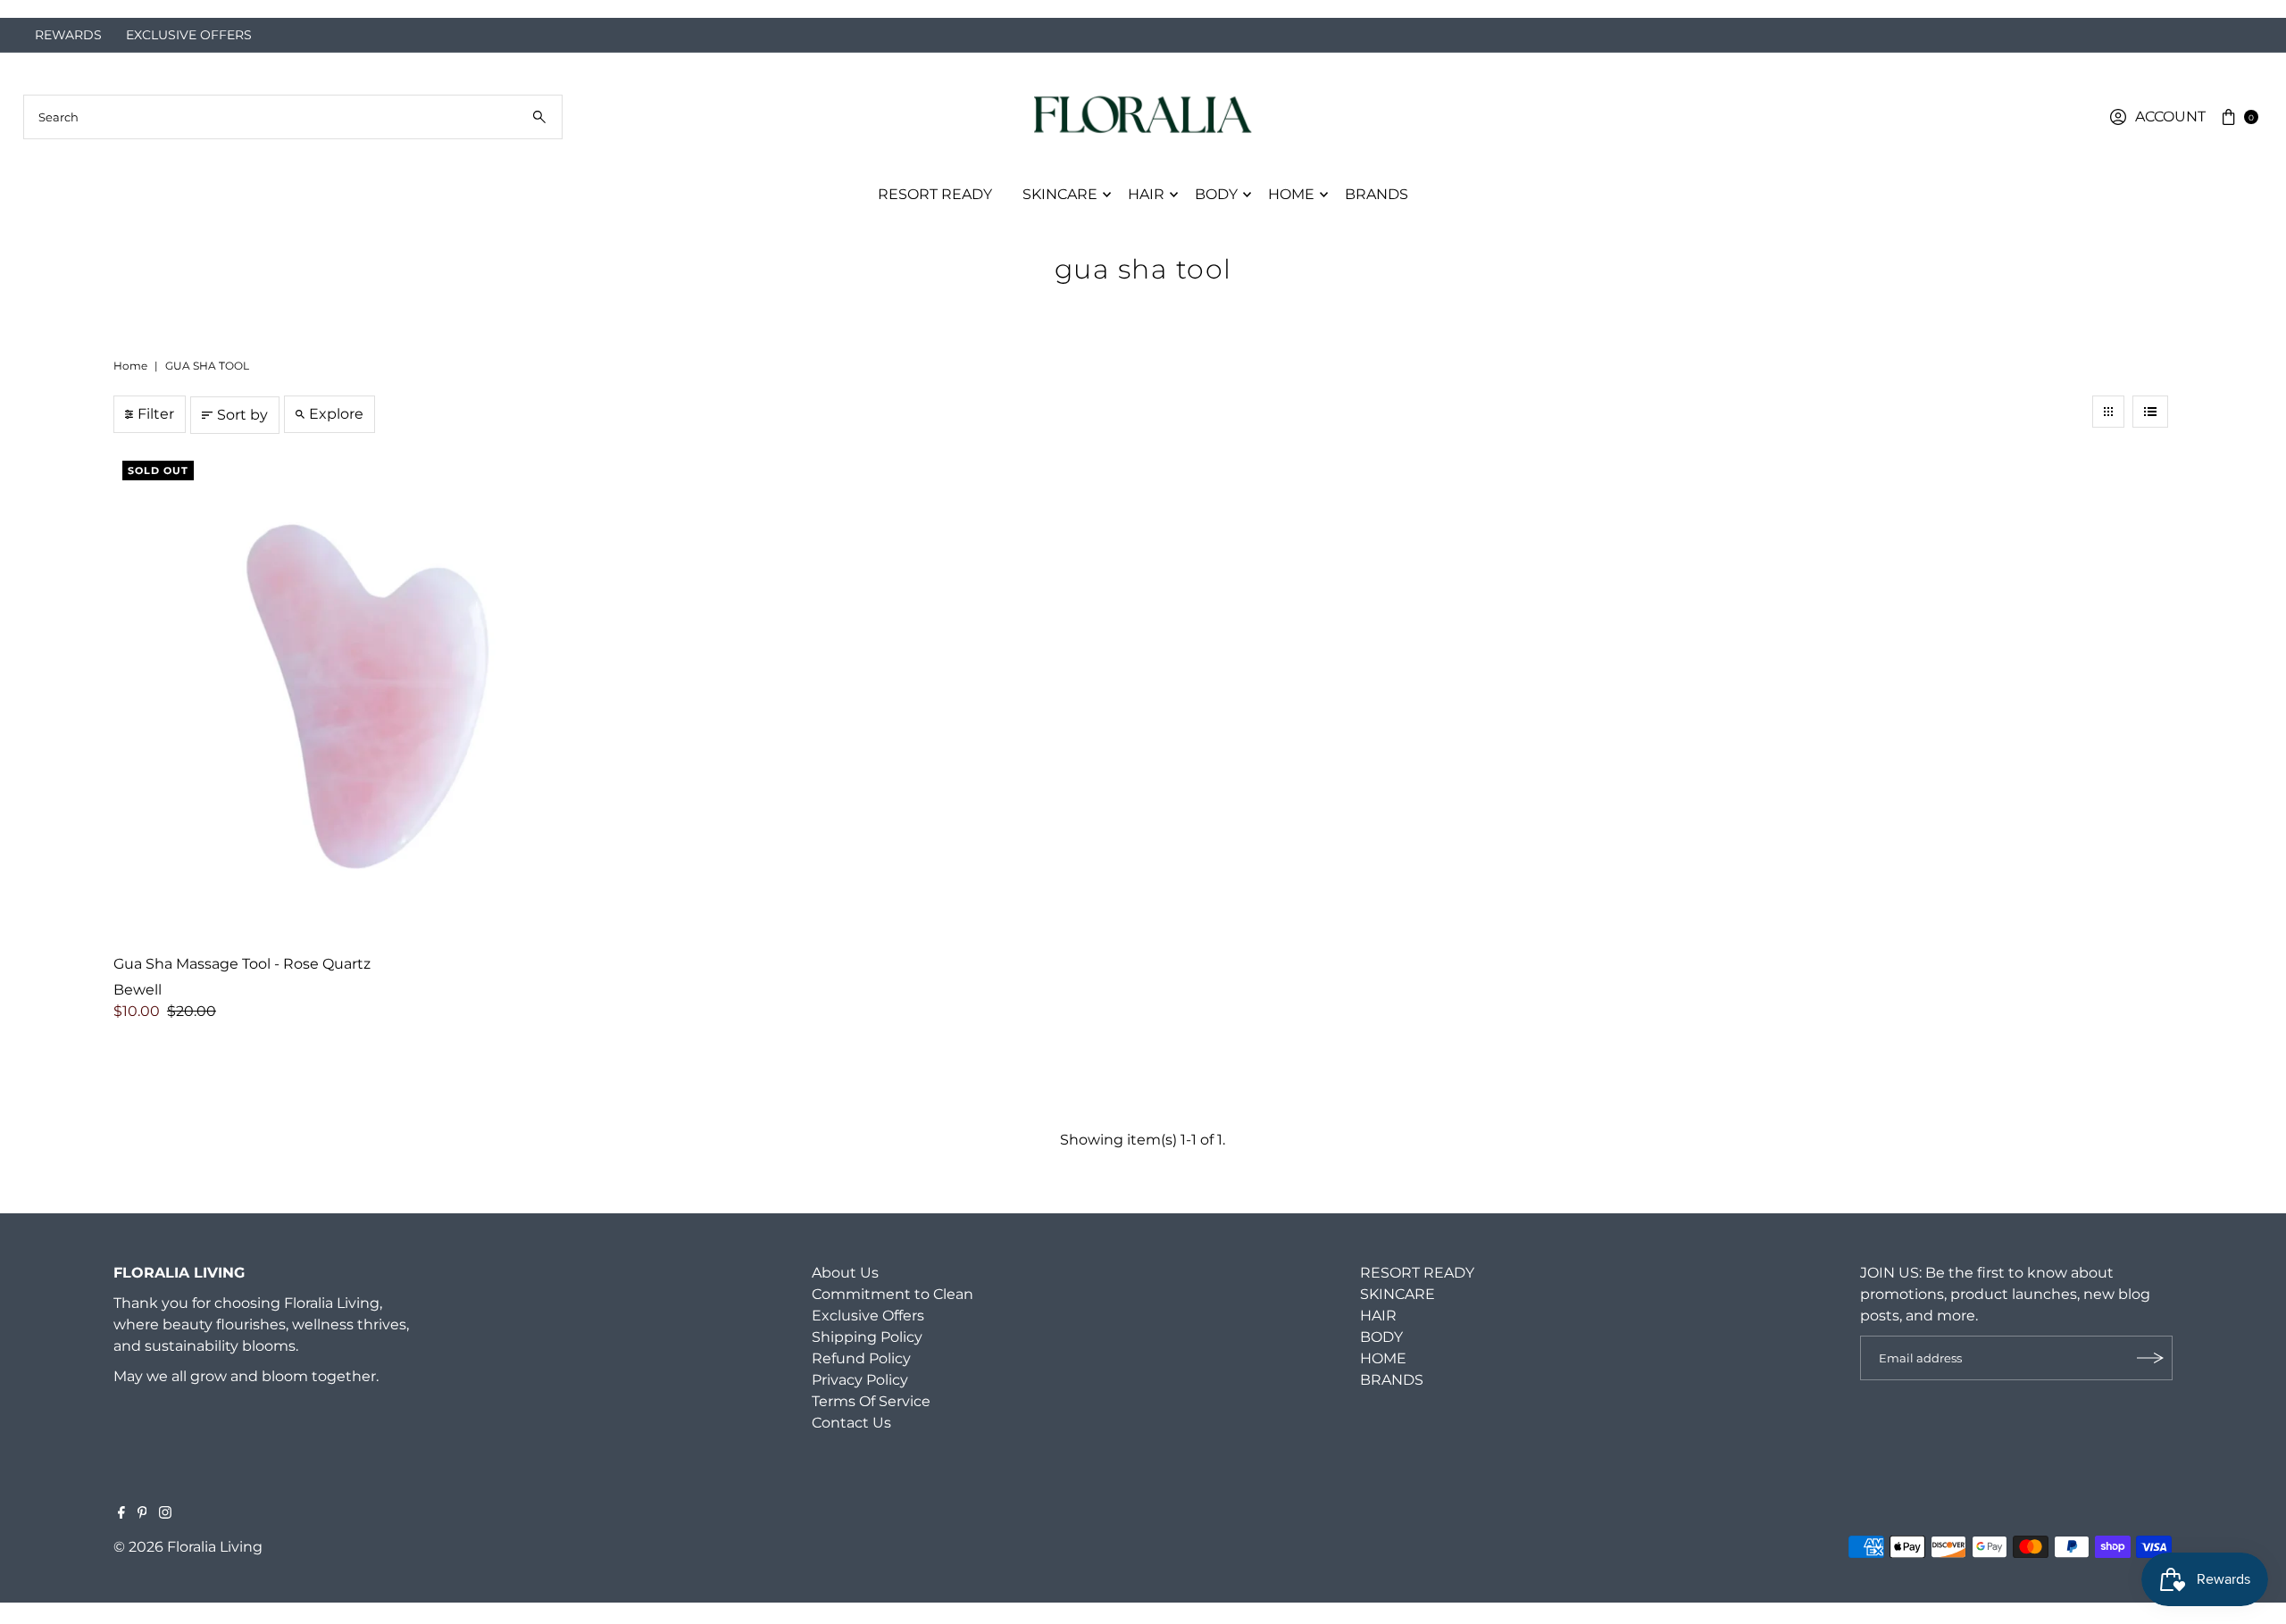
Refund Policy (861, 1358)
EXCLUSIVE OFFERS (189, 35)
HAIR (1146, 194)
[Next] (2254, 9)
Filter (156, 414)
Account (2170, 117)
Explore (336, 414)
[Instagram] (165, 1514)
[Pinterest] (142, 1514)
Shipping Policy (867, 1337)
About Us (845, 1273)
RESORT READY (935, 194)
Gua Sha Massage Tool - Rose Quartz (242, 964)
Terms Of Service (871, 1401)
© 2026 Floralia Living (188, 1547)
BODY (1216, 194)
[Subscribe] (2150, 1358)
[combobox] (293, 117)
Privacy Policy (860, 1380)
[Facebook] (121, 1514)
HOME (1291, 194)
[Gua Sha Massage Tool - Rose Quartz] (361, 699)
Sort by (242, 415)
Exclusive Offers (868, 1316)
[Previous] (32, 9)
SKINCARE (1060, 194)
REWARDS (68, 35)
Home (130, 366)
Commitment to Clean (893, 1294)
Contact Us (851, 1423)
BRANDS (1377, 194)
